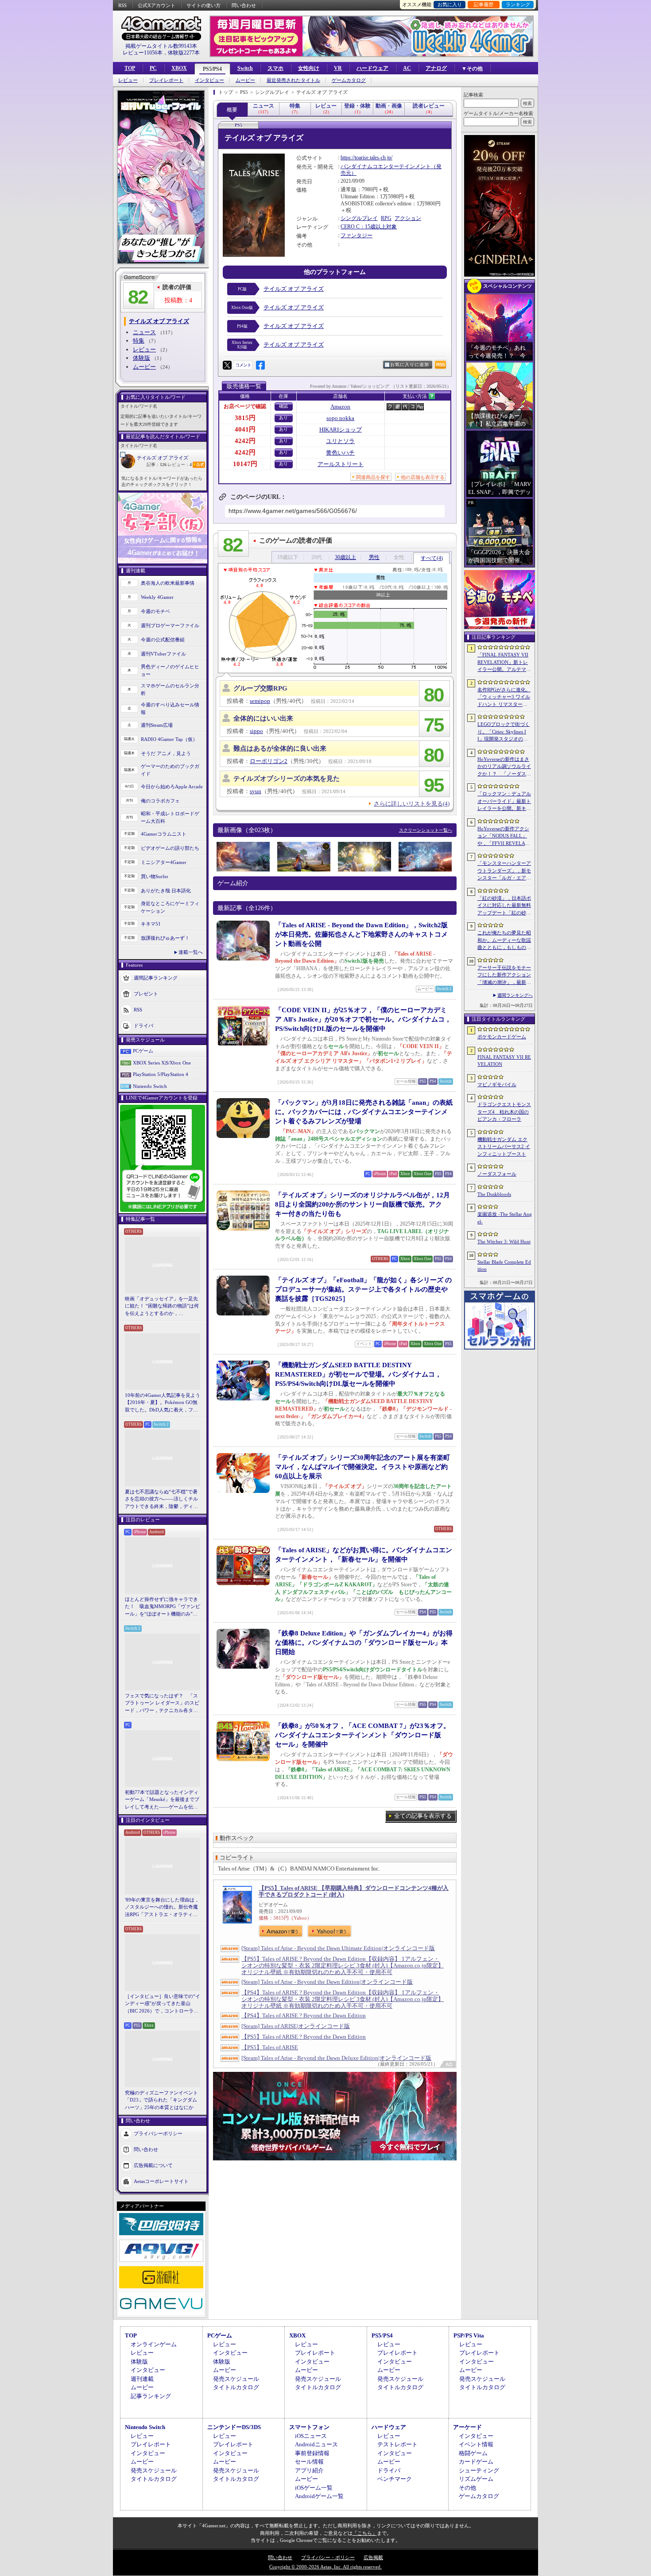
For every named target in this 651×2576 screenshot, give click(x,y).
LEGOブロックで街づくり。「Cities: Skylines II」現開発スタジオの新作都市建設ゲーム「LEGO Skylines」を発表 (504, 732)
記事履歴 (484, 4)
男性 (374, 557)
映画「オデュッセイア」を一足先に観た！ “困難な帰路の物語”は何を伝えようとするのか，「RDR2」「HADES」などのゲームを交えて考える (162, 1307)
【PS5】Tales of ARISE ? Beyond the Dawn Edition (304, 2037)
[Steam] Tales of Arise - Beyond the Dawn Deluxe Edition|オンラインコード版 (336, 2058)
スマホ (275, 68)
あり (283, 418)
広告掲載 (373, 2557)
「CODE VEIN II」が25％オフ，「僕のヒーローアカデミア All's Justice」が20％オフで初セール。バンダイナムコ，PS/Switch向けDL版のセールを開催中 (363, 1019)
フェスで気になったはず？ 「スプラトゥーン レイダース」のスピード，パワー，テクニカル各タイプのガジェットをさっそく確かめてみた (162, 1704)
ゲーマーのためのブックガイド (170, 770)
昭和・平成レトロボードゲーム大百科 (170, 817)
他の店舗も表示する (423, 477)
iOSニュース (311, 2436)
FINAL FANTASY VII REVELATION (504, 1061)
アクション (408, 218)
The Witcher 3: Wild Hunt (504, 1242)
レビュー (128, 80)
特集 (139, 341)
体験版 (141, 358)
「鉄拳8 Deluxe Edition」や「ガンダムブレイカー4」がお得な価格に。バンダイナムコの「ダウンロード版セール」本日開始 (364, 1643)
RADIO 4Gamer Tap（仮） (169, 739)
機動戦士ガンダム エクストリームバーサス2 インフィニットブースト (504, 1147)
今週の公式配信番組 (163, 640)
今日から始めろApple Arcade (172, 787)
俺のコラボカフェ (160, 801)
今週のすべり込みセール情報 (170, 708)
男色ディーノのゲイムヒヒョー (170, 670)
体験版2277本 (184, 53)
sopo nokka (340, 418)
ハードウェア (372, 68)
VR (338, 68)
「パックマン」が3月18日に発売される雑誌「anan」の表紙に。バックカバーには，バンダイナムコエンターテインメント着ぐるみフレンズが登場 (364, 1112)
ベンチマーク (395, 2479)
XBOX (179, 68)
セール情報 (309, 2462)
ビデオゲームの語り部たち (170, 848)
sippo (256, 731)
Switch (245, 68)
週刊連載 (142, 2379)
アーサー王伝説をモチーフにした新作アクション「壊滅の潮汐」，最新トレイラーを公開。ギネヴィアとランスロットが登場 (504, 976)
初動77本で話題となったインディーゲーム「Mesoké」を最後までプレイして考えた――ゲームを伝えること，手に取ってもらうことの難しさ (162, 1800)
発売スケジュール (236, 2379)
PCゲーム (143, 1051)
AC (407, 68)
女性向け (309, 68)
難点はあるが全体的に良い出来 (280, 748)
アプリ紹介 (309, 2470)
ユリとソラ (340, 441)
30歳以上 (345, 557)
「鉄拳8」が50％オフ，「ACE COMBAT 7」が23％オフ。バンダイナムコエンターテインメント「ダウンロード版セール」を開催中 (362, 1735)
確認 (283, 406)
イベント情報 (476, 2444)
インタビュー (209, 80)
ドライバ (143, 1026)
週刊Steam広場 (157, 725)
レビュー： (180, 465)
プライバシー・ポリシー (328, 2557)
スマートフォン (309, 2427)
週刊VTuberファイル (163, 654)
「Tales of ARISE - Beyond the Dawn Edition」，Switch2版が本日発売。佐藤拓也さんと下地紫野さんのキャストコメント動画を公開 (361, 934)
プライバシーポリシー (158, 2133)
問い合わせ (244, 5)
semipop (260, 701)
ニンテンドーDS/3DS (234, 2427)
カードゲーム (476, 2462)
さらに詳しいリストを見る (412, 804)
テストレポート (397, 2444)
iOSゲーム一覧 (314, 2488)
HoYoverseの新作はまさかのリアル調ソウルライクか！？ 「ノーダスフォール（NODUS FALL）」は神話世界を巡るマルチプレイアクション (504, 767)
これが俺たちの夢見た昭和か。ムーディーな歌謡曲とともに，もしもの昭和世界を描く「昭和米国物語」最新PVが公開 (504, 941)
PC (153, 68)
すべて (432, 558)
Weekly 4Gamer (157, 597)
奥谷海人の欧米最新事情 (168, 583)
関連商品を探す (373, 477)
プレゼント (146, 994)
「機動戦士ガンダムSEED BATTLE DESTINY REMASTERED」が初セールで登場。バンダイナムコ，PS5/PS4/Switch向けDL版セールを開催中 (358, 1374)
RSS (122, 5)
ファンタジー (356, 235)
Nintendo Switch (150, 1086)
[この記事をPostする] (227, 365)
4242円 (245, 441)
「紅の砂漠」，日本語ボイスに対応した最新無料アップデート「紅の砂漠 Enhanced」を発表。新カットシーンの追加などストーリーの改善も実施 (505, 906)
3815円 (245, 418)
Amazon (340, 407)
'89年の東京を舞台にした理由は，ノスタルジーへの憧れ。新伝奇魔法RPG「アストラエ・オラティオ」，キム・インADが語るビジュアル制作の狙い (163, 1908)
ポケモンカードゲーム (502, 1037)
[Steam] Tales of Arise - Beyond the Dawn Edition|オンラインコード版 (327, 1982)
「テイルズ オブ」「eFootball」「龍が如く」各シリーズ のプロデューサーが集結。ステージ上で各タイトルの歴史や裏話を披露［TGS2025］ (363, 1289)
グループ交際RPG (260, 688)
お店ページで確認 (245, 406)
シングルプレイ (359, 218)
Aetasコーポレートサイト (161, 2181)
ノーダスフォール (497, 1174)
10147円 (245, 464)
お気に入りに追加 (410, 364)
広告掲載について (153, 2165)
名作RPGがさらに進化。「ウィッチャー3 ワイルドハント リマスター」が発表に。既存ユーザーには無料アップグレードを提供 (504, 698)
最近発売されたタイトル (293, 80)
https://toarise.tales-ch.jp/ (366, 158)
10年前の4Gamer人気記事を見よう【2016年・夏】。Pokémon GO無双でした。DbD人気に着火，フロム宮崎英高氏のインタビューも (163, 1403)
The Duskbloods (494, 1194)
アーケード (467, 2427)
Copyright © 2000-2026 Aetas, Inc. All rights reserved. (325, 2567)
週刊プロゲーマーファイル (170, 625)
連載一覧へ (191, 952)
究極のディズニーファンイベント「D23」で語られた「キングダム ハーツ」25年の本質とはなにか (161, 2100)
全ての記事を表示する (423, 1816)
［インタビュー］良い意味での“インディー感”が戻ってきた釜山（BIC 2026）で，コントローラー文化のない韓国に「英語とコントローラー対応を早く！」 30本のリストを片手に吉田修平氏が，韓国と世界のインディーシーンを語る (163, 2004)
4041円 (245, 429)
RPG (386, 218)
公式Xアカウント (157, 5)
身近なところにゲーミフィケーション (170, 907)
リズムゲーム (476, 2479)
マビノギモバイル (497, 1084)
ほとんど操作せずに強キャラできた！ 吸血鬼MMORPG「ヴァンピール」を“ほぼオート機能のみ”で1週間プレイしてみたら (163, 1607)
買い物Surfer (155, 876)
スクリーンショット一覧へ (426, 830)
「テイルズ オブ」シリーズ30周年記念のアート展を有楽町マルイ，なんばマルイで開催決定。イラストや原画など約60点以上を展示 (362, 1467)
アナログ (436, 68)
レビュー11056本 (143, 53)
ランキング (518, 4)
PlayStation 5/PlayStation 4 (161, 1074)
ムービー (245, 80)
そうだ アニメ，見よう (166, 753)
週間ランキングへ (515, 995)
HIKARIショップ (341, 430)
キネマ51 (151, 924)
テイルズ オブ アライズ (163, 458)
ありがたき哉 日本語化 (166, 891)
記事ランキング (151, 2396)
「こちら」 (365, 2533)
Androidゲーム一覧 (319, 2496)
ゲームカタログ (349, 80)
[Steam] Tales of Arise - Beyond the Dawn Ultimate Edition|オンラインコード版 (338, 1948)
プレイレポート (166, 80)
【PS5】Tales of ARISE (270, 2047)
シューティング (479, 2470)
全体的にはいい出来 (263, 718)
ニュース (144, 332)
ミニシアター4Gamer (164, 862)
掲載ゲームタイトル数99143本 (161, 46)
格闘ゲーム (473, 2453)
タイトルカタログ (236, 2387)
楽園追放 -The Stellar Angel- (505, 1218)
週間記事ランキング (156, 978)
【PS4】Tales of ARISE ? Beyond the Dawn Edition (304, 2015)
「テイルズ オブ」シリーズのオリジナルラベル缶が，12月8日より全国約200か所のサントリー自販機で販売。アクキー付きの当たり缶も (362, 1204)
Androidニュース (316, 2444)
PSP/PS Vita (469, 2335)
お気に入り (450, 4)
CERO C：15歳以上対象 (369, 227)
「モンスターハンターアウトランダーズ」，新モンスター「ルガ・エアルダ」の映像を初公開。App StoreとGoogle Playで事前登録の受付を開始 (504, 871)
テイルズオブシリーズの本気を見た (287, 779)
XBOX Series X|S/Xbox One (162, 1063)
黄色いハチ (340, 453)
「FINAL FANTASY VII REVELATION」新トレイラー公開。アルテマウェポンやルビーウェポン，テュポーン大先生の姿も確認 (504, 663)
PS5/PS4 (212, 69)
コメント (243, 365)
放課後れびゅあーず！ (165, 938)
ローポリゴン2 (269, 761)
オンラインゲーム (154, 2344)
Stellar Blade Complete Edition (504, 1266)
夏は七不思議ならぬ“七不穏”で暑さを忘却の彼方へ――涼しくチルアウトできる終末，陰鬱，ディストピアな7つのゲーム (161, 1500)
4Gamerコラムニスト (164, 834)
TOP (130, 68)
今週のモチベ (155, 611)
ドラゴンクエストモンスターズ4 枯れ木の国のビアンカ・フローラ (504, 1112)
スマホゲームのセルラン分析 (170, 689)
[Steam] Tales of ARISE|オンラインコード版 (296, 2026)
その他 (467, 2488)
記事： (157, 465)
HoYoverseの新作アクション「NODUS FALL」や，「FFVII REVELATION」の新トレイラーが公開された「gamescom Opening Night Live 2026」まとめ (504, 837)
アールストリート (341, 464)
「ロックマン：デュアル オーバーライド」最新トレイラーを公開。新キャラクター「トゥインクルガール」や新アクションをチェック (504, 802)
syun (256, 791)
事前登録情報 (312, 2453)
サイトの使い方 (203, 5)
